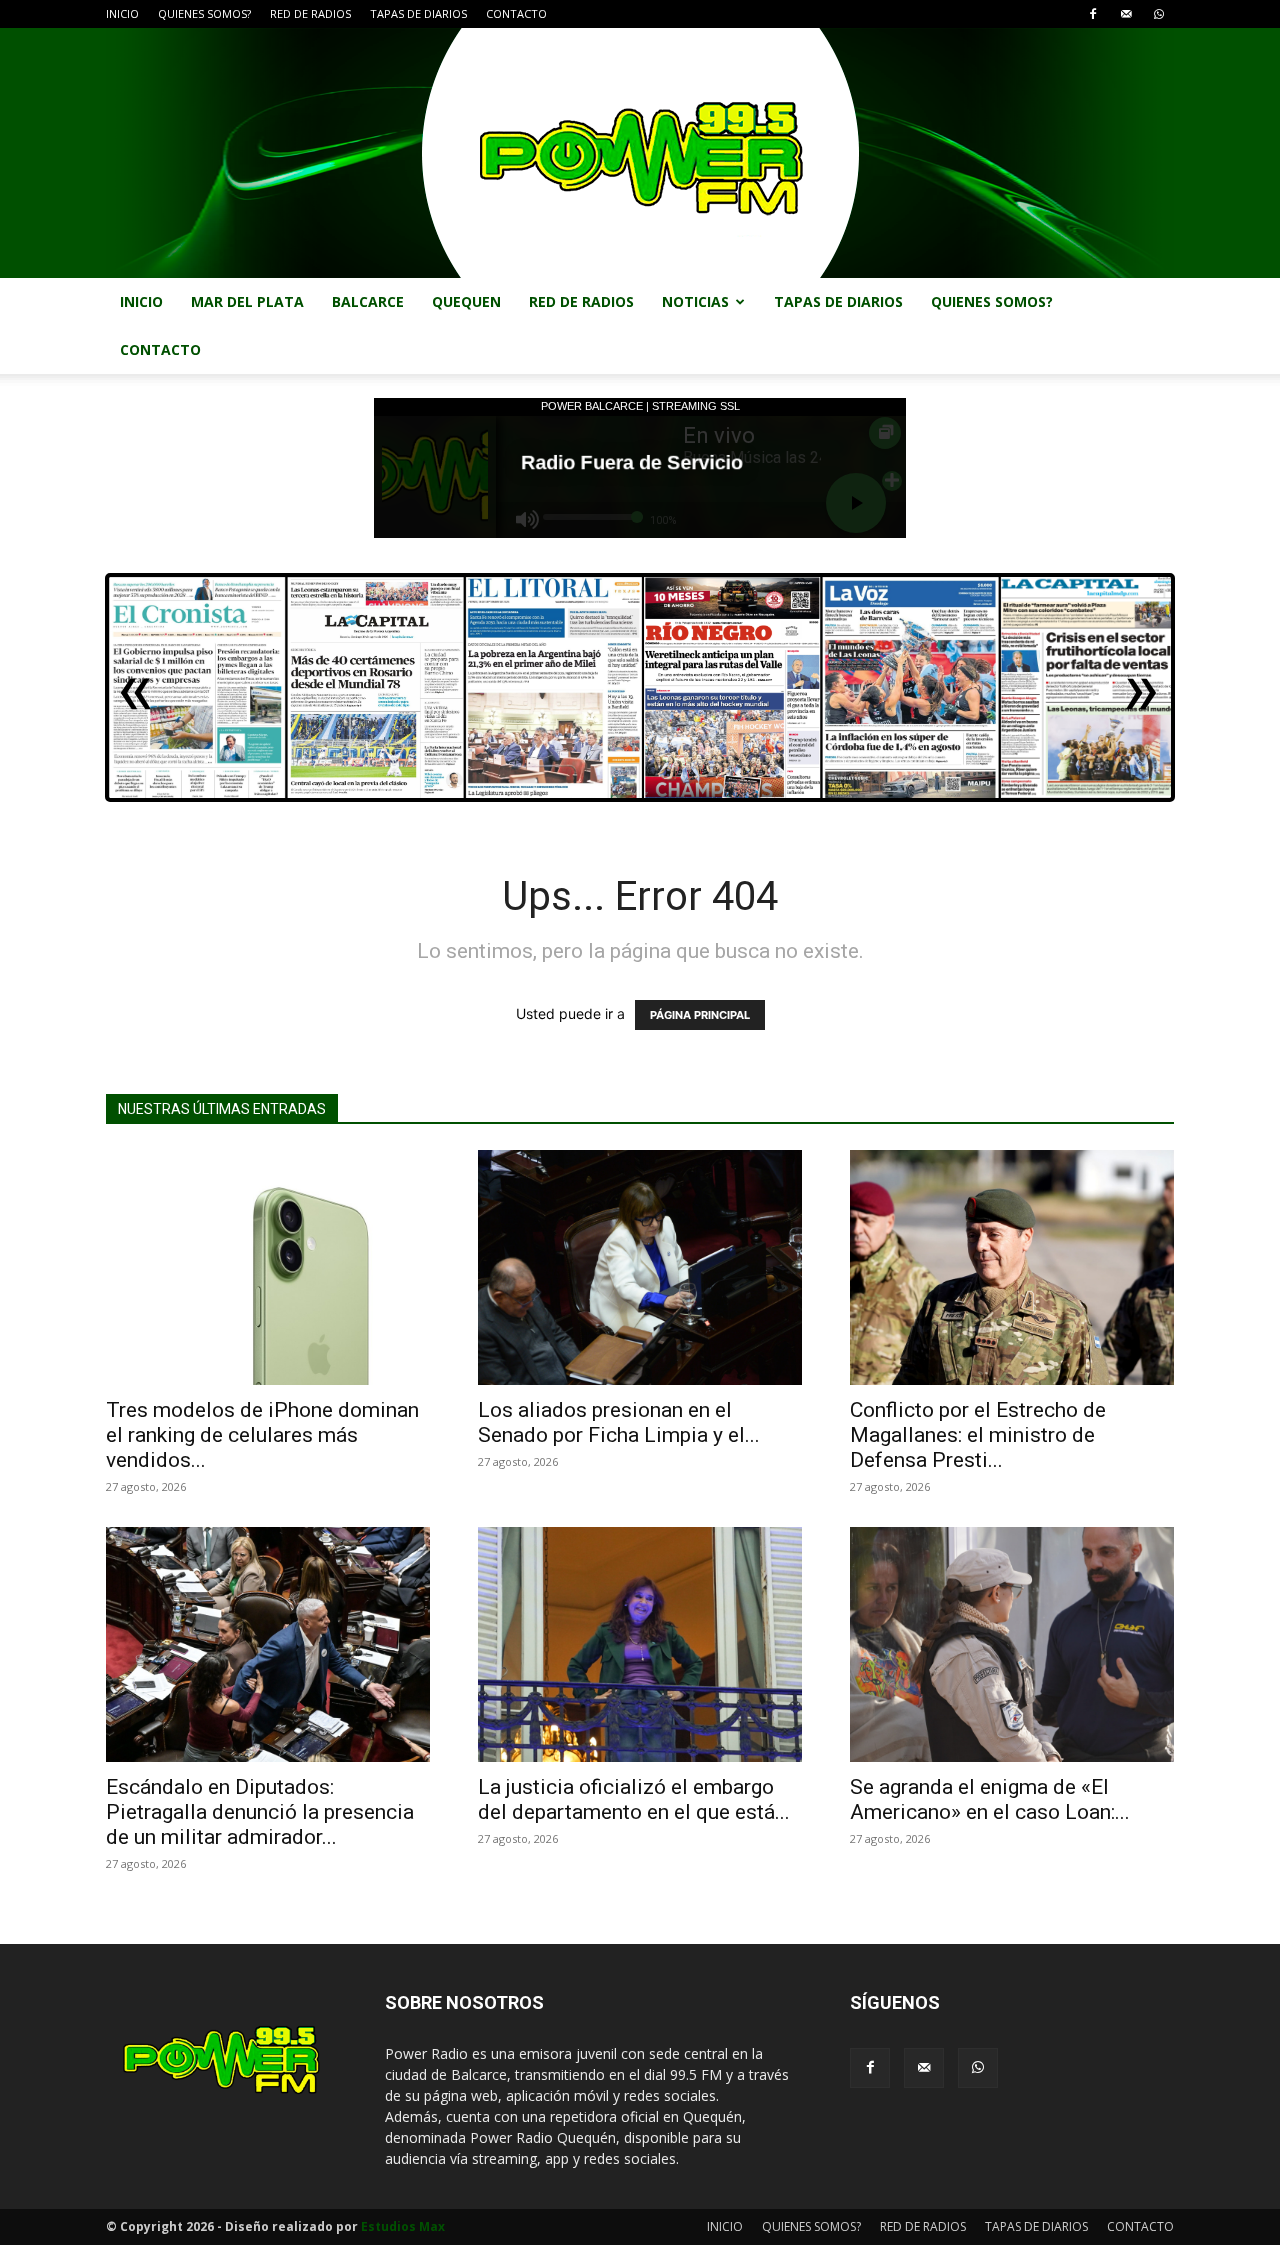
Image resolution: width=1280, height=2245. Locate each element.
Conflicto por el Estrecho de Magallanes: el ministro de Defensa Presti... (978, 1435)
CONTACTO (516, 13)
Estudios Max (403, 2226)
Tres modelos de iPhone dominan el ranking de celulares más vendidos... (262, 1435)
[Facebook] (1093, 14)
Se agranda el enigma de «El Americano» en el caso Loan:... (990, 1799)
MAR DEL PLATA (247, 301)
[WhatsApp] (1159, 14)
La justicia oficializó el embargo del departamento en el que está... (634, 1799)
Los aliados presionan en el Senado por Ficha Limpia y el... (619, 1422)
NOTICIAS (695, 301)
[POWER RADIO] (640, 153)
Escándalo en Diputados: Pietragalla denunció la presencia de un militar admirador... (260, 1812)
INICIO (122, 13)
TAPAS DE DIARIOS (418, 13)
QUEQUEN (466, 301)
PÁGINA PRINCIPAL (700, 1015)
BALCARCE (368, 301)
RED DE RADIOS (310, 13)
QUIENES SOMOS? (204, 13)
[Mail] (1126, 14)
